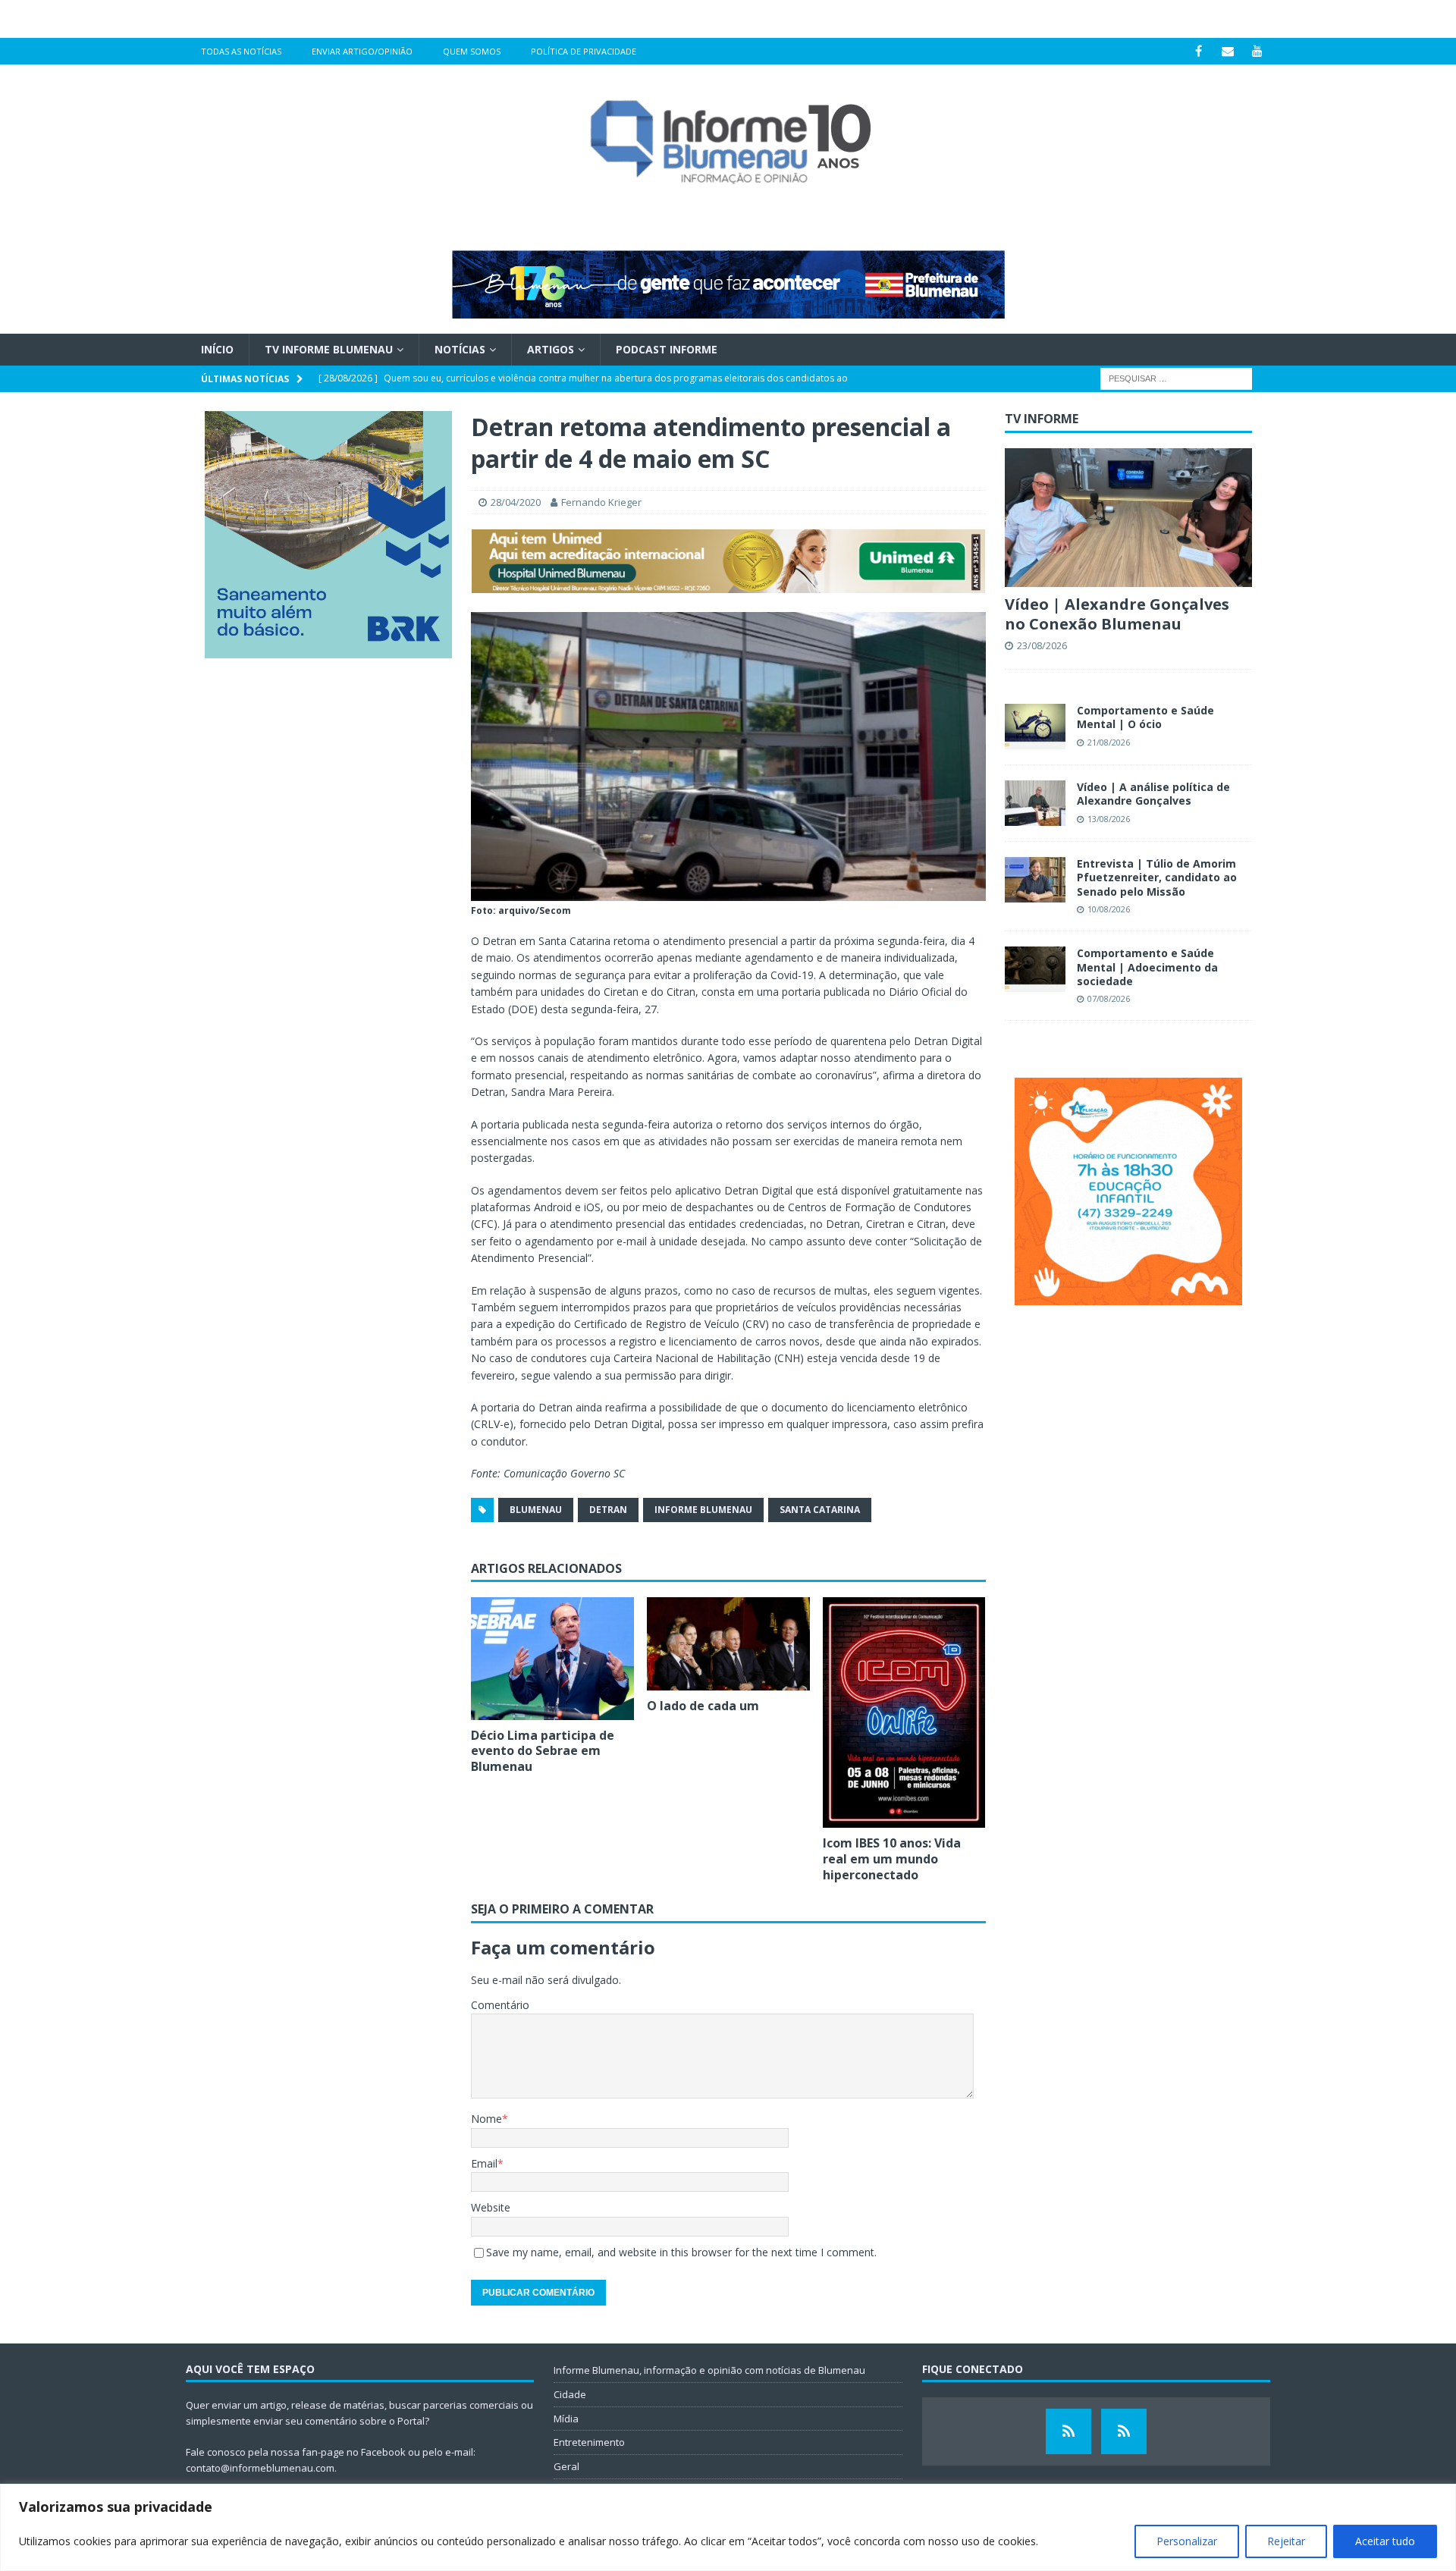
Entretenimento (589, 2442)
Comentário (500, 2005)
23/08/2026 (1042, 645)
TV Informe (1042, 419)
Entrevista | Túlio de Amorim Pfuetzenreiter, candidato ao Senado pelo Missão (1157, 877)
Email (484, 2163)
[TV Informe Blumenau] (1068, 2431)
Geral (566, 2466)
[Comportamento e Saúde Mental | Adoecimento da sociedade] (1035, 969)
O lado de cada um (703, 1706)
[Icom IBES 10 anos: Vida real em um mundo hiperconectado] (904, 1712)
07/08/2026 (1109, 998)
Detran (608, 1510)
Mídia (566, 2419)
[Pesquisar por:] (1176, 378)
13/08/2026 (1109, 819)
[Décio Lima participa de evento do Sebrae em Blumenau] (552, 1658)
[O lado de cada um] (728, 1644)
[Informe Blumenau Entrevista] (1124, 2431)
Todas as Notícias (241, 51)
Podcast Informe (667, 349)
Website (491, 2207)
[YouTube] (1258, 51)
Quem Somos (472, 51)
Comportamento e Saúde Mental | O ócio (1145, 717)
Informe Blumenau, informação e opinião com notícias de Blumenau (709, 2370)
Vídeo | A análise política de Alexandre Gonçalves (1153, 794)
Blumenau (536, 1510)
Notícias (460, 349)
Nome (486, 2119)
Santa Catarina (820, 1510)
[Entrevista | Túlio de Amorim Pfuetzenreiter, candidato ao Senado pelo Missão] (1035, 880)
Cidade (570, 2394)
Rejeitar (1286, 2541)
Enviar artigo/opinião (362, 51)
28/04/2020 (516, 502)
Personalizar (1187, 2541)
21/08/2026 (1109, 742)
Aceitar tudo (1385, 2541)
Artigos (551, 349)
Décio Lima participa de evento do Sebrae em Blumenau (543, 1751)
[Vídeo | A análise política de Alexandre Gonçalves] (1035, 803)
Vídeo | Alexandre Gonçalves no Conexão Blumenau (1117, 614)
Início (217, 349)
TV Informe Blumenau (329, 349)
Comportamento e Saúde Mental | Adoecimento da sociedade (1147, 967)
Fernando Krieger (601, 502)
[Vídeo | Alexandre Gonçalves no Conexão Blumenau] (1128, 518)
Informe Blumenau (703, 1510)
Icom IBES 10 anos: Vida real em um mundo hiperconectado (892, 1859)
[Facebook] (1199, 51)
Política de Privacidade (584, 51)
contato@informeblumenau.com (260, 2468)
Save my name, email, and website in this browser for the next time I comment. (681, 2252)
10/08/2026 (1109, 909)
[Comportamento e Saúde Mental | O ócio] (1035, 727)
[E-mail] (1228, 51)
